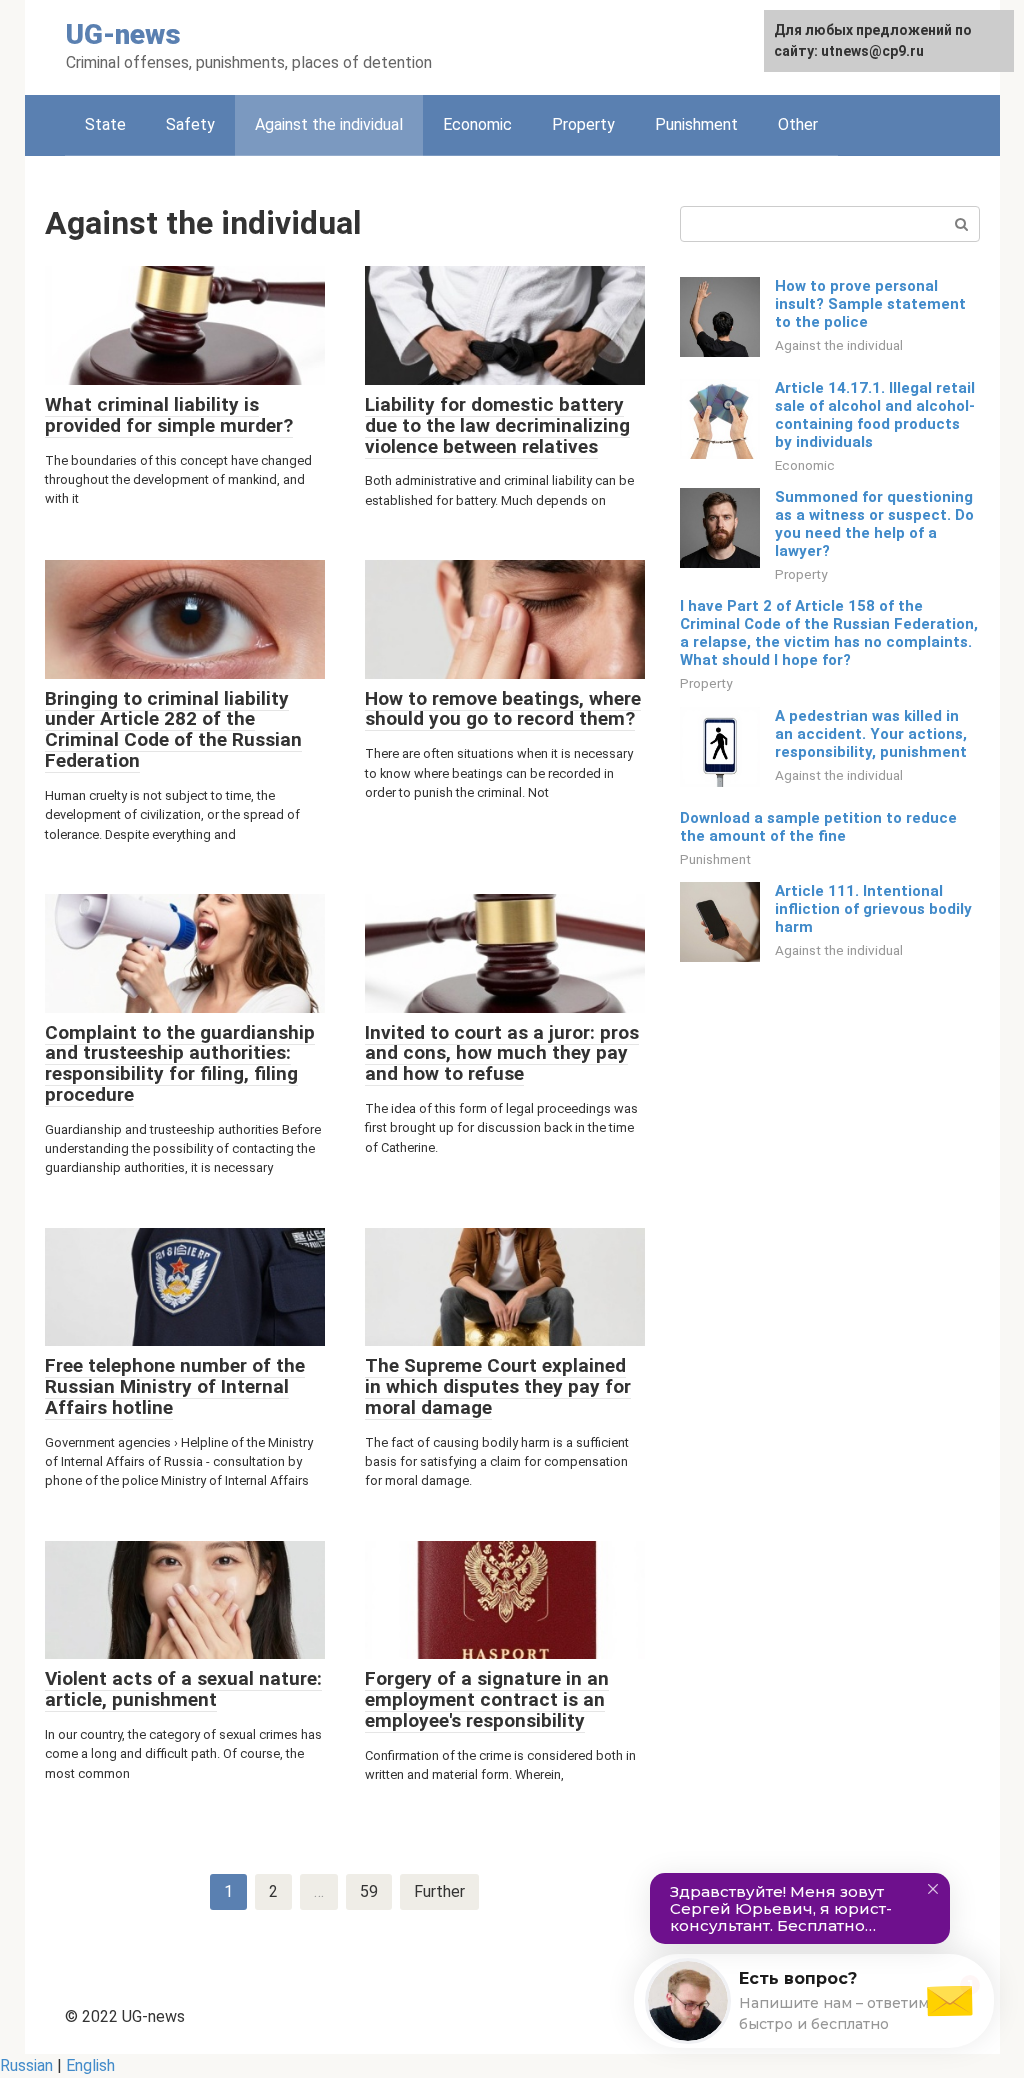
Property (583, 124)
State (105, 124)
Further (439, 1891)
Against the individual (839, 345)
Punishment (696, 124)
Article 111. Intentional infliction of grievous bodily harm (873, 909)
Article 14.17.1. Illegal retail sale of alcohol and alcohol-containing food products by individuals (875, 415)
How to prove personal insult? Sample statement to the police (870, 304)
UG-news (123, 34)
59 (369, 1891)
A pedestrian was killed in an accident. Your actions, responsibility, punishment (871, 734)
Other (798, 124)
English (90, 2065)
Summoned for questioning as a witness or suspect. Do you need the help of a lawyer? (874, 524)
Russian (26, 2065)
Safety (190, 124)
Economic (477, 124)
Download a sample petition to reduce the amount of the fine (818, 827)
